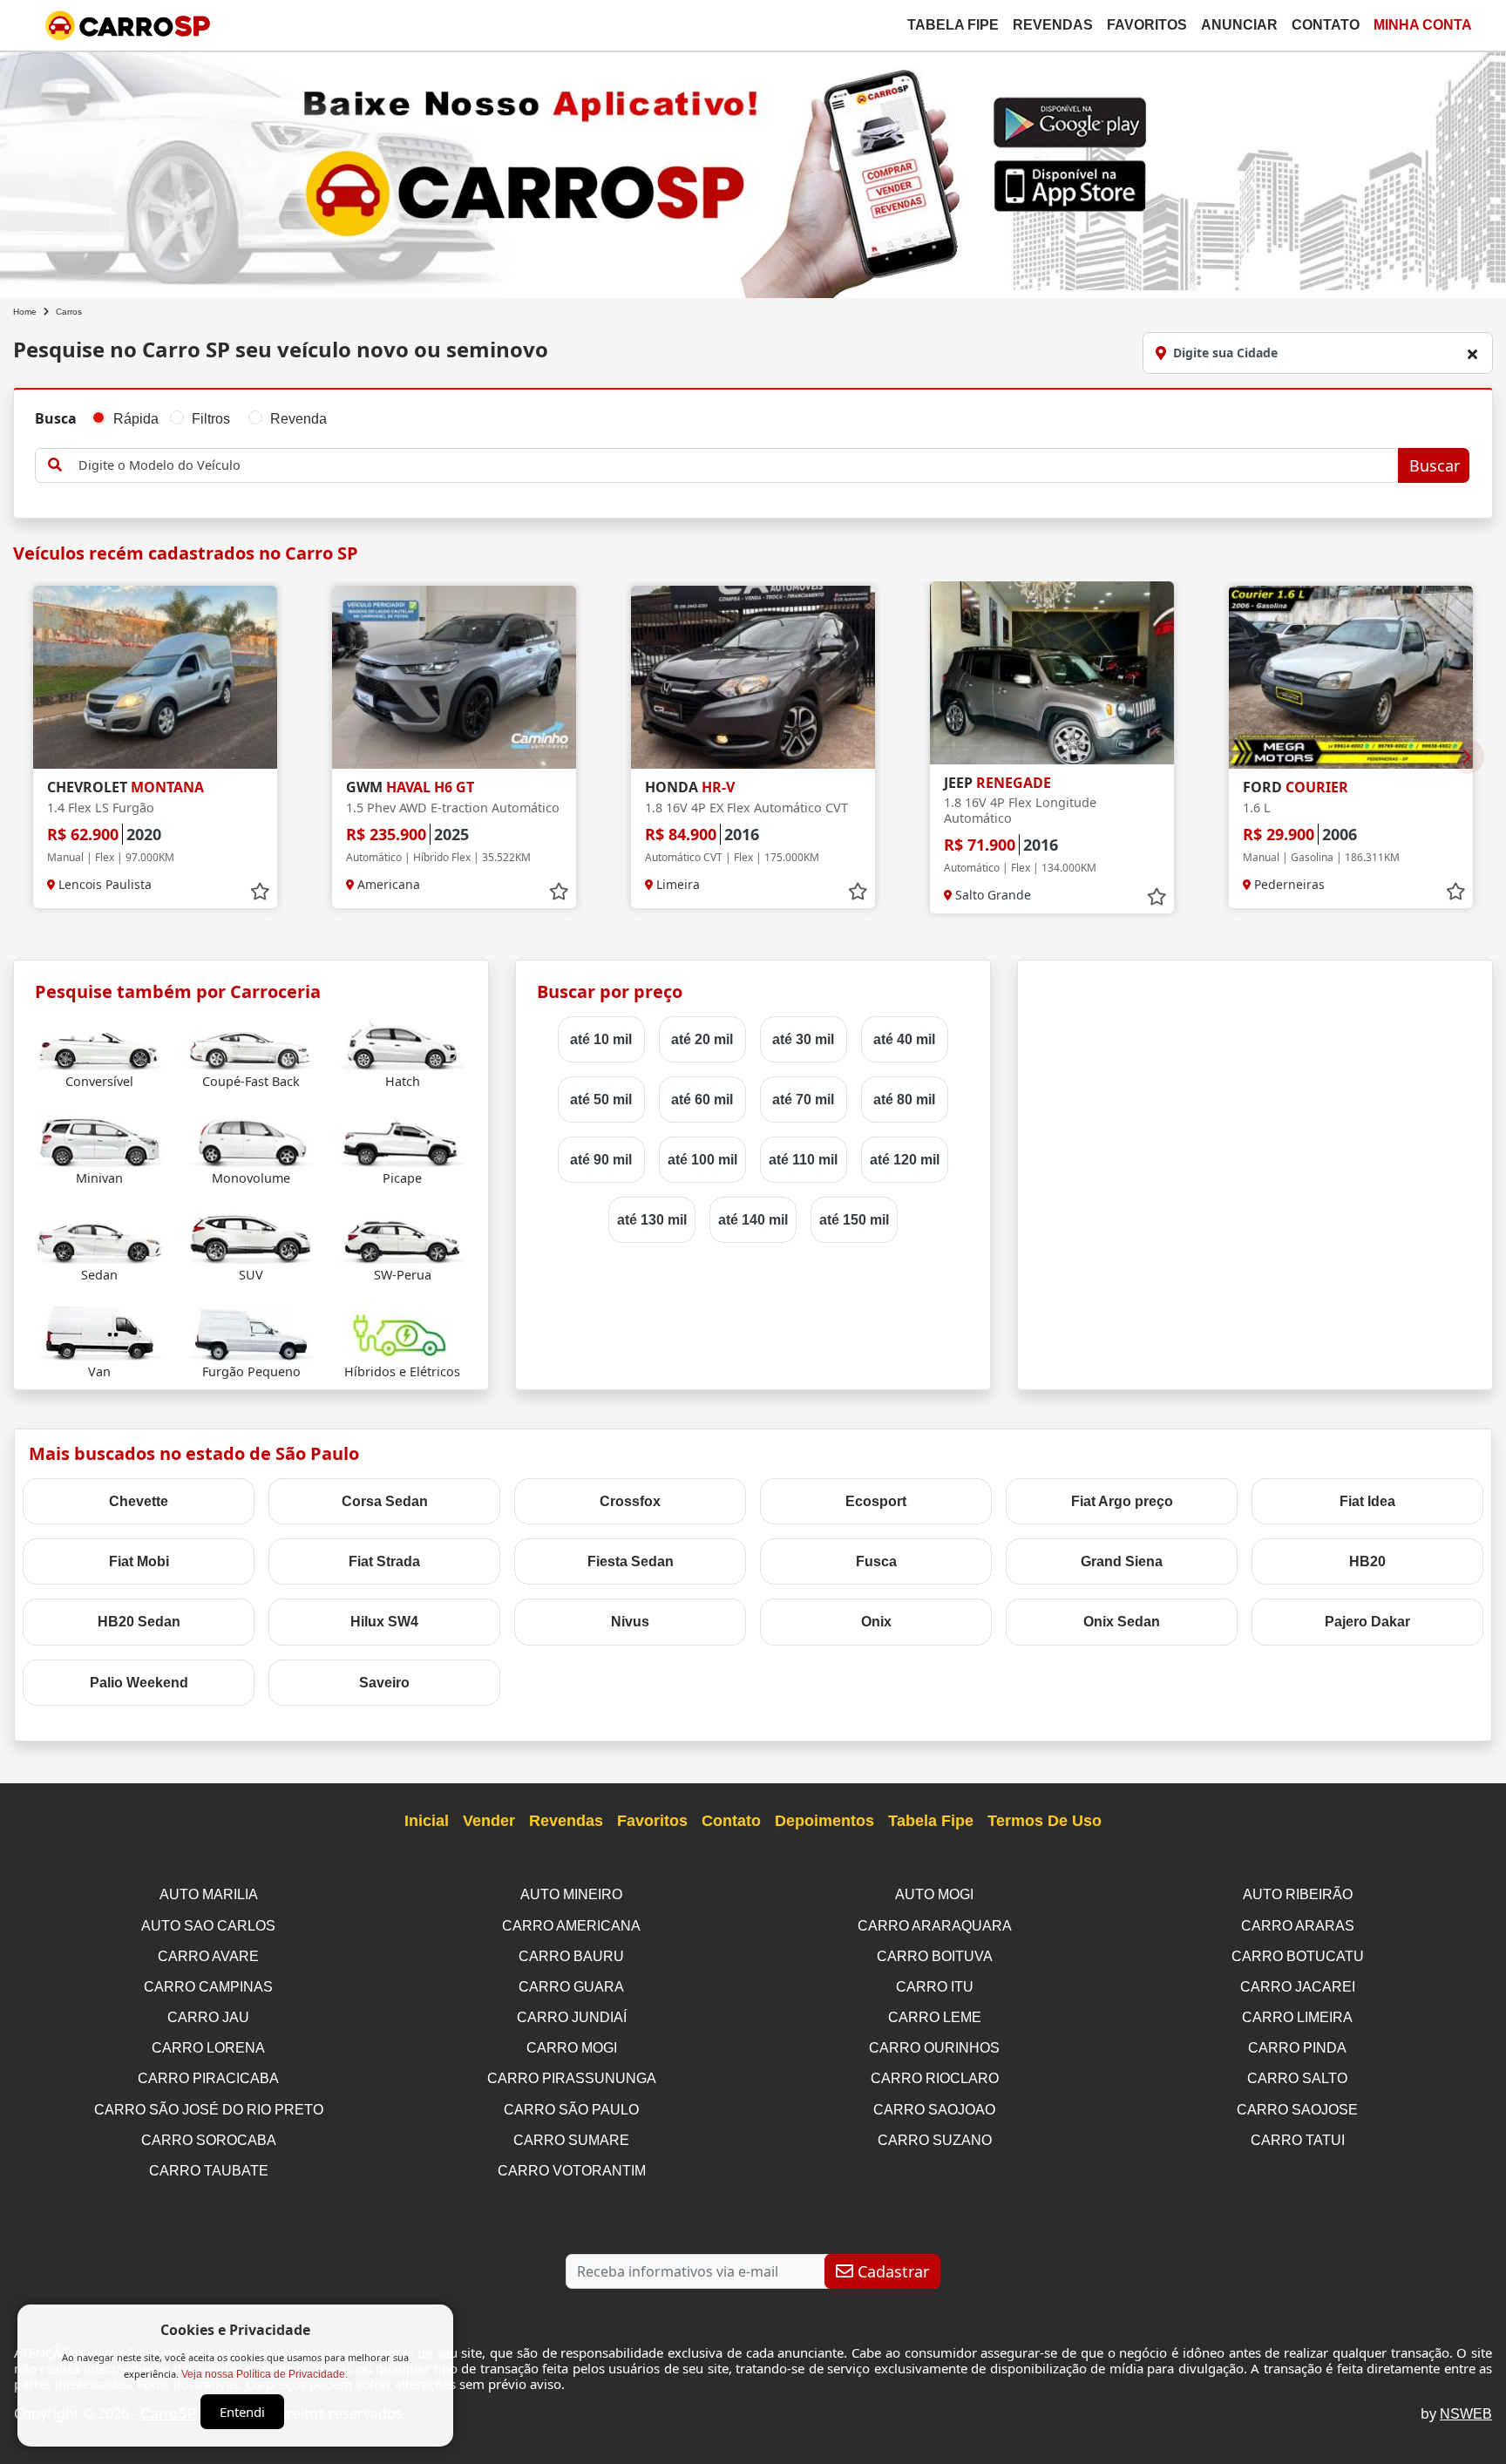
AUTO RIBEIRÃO (1298, 1894)
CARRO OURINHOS (934, 2048)
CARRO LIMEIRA (1297, 2017)
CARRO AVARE (208, 1956)
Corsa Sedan (385, 1501)
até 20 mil (702, 1039)
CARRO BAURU (571, 1956)
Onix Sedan (1122, 1622)
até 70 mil (803, 1100)
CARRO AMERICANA (571, 1926)
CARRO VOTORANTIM (572, 2171)
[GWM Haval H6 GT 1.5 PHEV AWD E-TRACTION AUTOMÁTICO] (454, 677)
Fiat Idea (1367, 1501)
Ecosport (876, 1501)
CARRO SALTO (1297, 2078)
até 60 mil (702, 1100)
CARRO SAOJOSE (1297, 2110)
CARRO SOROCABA (209, 2140)
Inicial (427, 1821)
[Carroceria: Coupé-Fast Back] (251, 1042)
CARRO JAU (208, 2017)
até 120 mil (905, 1160)
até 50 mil (601, 1100)
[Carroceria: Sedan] (100, 1235)
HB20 (1367, 1561)
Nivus (630, 1622)
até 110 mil (803, 1160)
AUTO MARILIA (209, 1894)
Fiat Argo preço (1122, 1501)
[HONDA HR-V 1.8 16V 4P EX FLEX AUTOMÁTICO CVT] (753, 677)
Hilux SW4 (384, 1622)
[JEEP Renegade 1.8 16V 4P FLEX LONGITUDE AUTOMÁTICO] (1052, 673)
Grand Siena (1122, 1561)
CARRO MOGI (572, 2048)
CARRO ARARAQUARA (935, 1926)
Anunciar (1239, 25)
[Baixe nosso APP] (753, 171)
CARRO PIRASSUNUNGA (572, 2078)
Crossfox (630, 1501)
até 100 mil (702, 1160)
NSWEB (1466, 2414)
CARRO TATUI (1298, 2140)
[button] (1467, 757)
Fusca (876, 1561)
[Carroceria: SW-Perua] (402, 1235)
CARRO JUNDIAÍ (572, 2017)
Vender (489, 1821)
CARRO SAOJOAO (934, 2110)
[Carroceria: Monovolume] (251, 1139)
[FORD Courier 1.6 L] (1351, 677)
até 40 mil (904, 1039)
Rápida (136, 419)
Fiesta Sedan (631, 1561)
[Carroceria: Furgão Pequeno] (251, 1332)
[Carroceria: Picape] (402, 1139)
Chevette (139, 1501)
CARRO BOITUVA (935, 1956)
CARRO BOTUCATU (1298, 1956)
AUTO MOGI (934, 1894)
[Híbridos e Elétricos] (402, 1332)
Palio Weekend (139, 1683)
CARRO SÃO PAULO (571, 2110)
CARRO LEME (935, 2017)
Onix (876, 1622)
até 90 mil (601, 1160)
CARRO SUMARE (571, 2140)
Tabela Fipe (953, 25)
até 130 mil (652, 1220)
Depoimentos (824, 1821)
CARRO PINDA (1297, 2048)
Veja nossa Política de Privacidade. (265, 2374)
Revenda (298, 419)
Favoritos (1147, 25)
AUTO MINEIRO (571, 1894)
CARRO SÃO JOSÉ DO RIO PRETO (209, 2110)
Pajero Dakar (1367, 1622)
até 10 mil (601, 1039)
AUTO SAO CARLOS (208, 1926)
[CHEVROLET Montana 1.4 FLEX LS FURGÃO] (155, 677)
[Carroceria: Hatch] (402, 1042)
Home (25, 312)
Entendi (242, 2412)
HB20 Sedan (139, 1622)
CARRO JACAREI (1298, 1987)
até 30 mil (803, 1039)
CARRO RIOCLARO (935, 2078)
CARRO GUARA (571, 1987)
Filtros (211, 419)
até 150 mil (854, 1220)
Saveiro (384, 1683)
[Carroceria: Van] (100, 1332)
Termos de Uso (1045, 1821)
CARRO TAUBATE (209, 2171)
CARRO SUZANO (935, 2140)
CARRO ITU (935, 1987)
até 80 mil (904, 1100)
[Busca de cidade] (1472, 354)
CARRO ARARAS (1298, 1926)
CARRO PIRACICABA (208, 2078)
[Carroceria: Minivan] (100, 1139)
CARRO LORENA (208, 2048)
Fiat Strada (384, 1561)
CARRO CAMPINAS (208, 1987)
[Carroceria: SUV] (251, 1235)
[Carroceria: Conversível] (100, 1042)
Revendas (1053, 25)
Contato (1326, 25)
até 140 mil (753, 1220)
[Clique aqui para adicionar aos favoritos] (260, 892)
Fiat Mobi (139, 1561)
